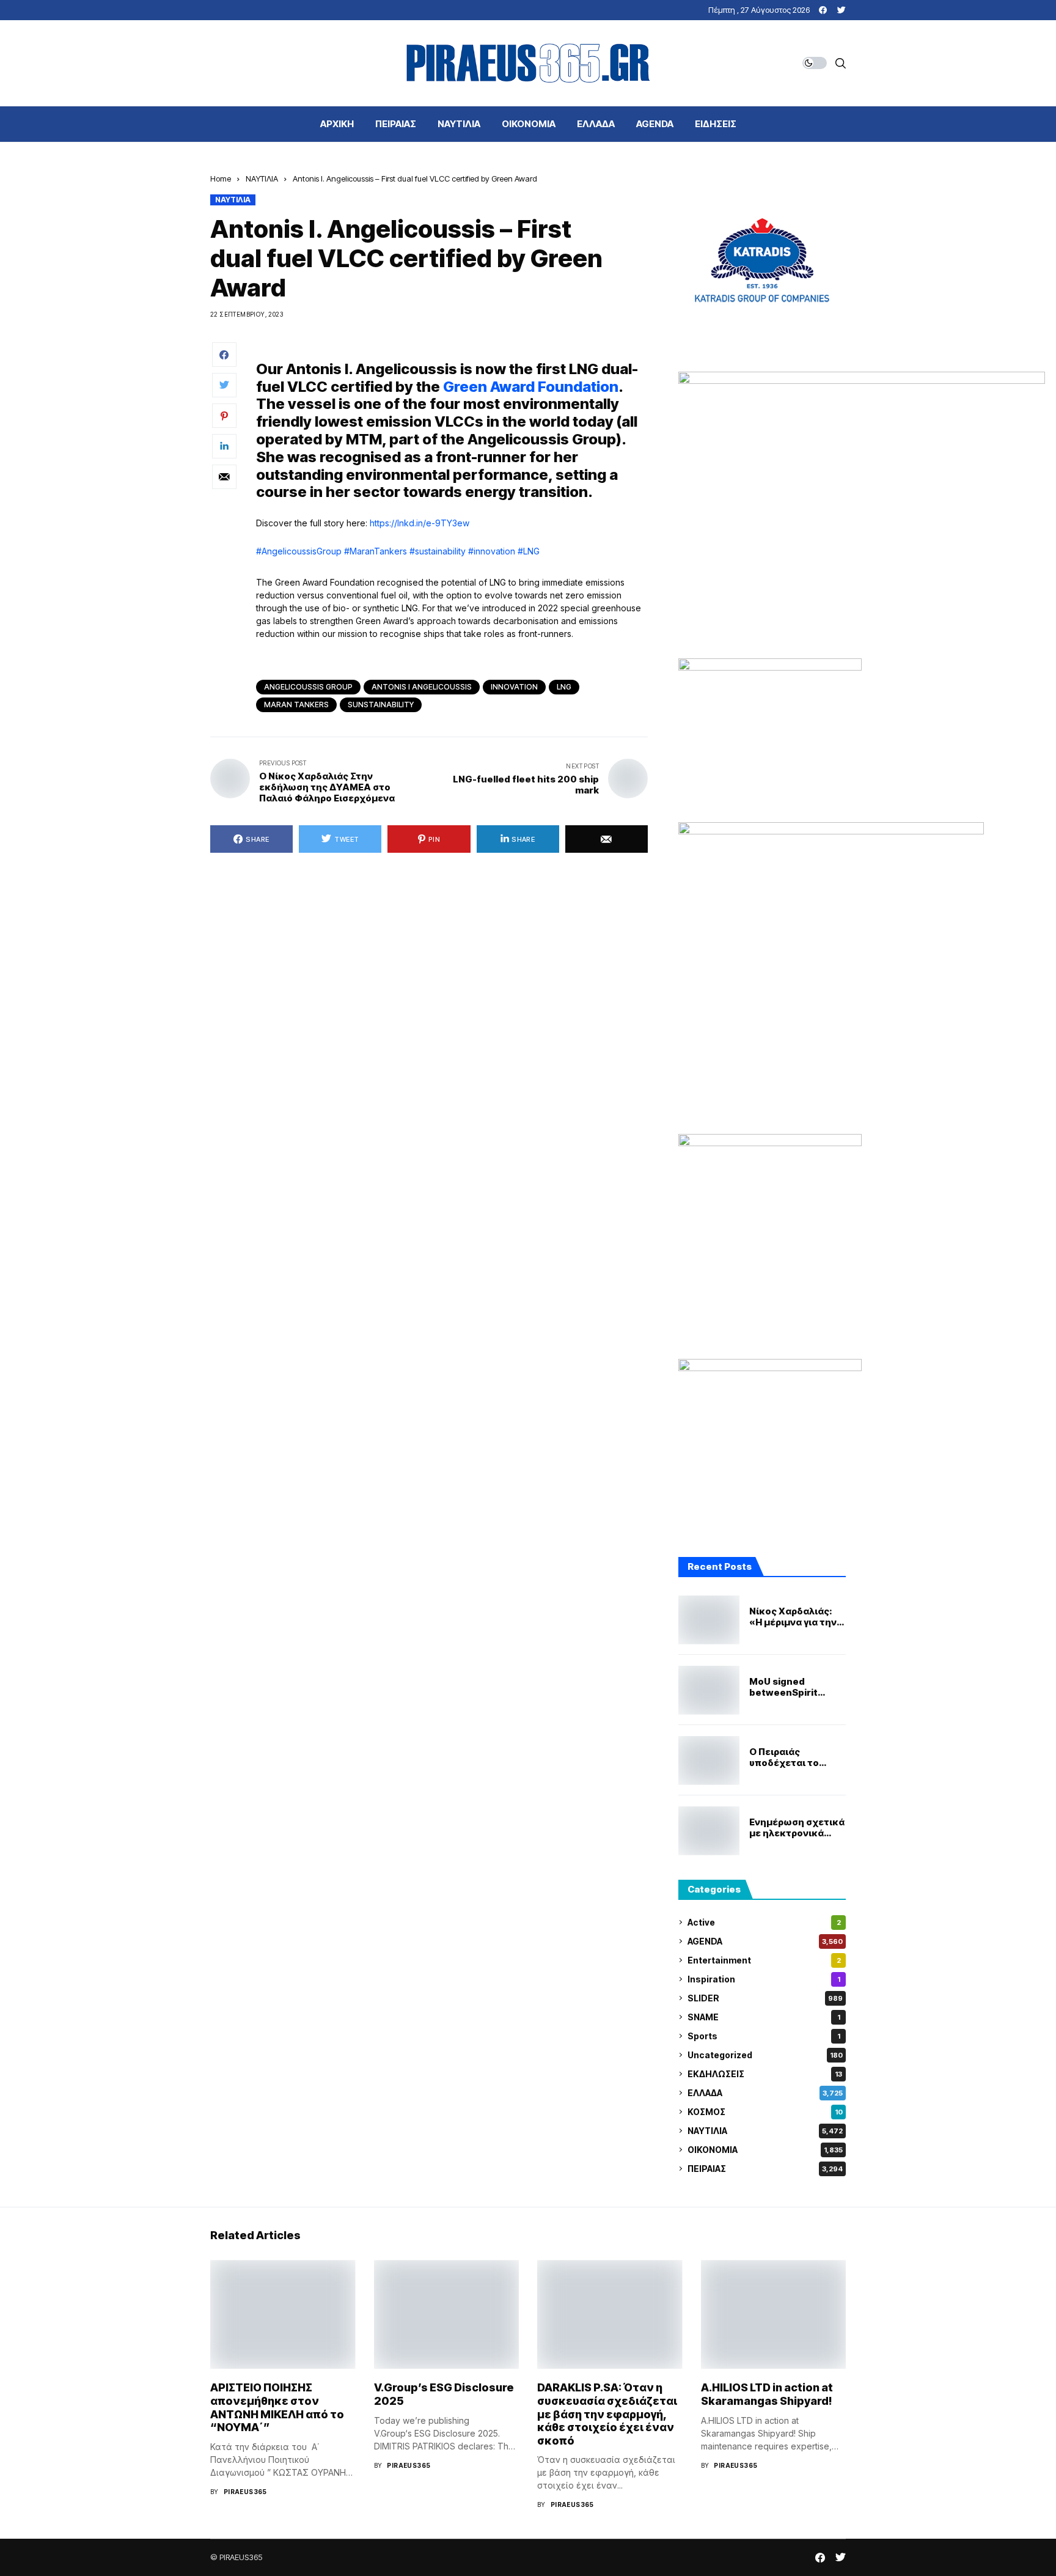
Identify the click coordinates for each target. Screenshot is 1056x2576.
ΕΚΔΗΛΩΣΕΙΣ (765, 2074)
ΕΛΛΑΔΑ (765, 2093)
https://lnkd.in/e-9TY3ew (420, 523)
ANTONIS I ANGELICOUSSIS (422, 687)
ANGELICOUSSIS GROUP (308, 687)
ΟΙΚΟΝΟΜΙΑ (765, 2150)
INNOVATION (514, 687)
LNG (564, 687)
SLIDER (765, 1998)
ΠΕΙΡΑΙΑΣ (765, 2169)
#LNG (529, 551)
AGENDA (765, 1941)
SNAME (764, 2017)
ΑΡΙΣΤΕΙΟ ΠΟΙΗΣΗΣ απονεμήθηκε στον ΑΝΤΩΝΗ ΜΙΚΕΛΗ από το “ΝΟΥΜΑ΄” (277, 2407)
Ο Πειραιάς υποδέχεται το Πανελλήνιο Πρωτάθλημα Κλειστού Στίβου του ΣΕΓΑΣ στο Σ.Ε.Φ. (798, 1757)
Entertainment (764, 1960)
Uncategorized (765, 2055)
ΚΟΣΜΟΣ (765, 2112)
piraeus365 (245, 2492)
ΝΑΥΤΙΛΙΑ (262, 178)
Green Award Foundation (531, 387)
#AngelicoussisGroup (299, 551)
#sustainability (438, 551)
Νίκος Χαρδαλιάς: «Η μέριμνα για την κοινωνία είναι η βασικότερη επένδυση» (793, 1617)
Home (221, 178)
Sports (764, 2036)
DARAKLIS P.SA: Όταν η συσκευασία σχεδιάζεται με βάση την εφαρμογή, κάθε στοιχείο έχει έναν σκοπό (607, 2414)
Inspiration (764, 1979)
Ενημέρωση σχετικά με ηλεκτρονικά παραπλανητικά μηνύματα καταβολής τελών (797, 1828)
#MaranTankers (376, 551)
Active (764, 1922)
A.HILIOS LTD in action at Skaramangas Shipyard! (767, 2394)
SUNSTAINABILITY (381, 705)
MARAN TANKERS (296, 705)
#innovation (492, 551)
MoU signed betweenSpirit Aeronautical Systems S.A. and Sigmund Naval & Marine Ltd (790, 1687)
